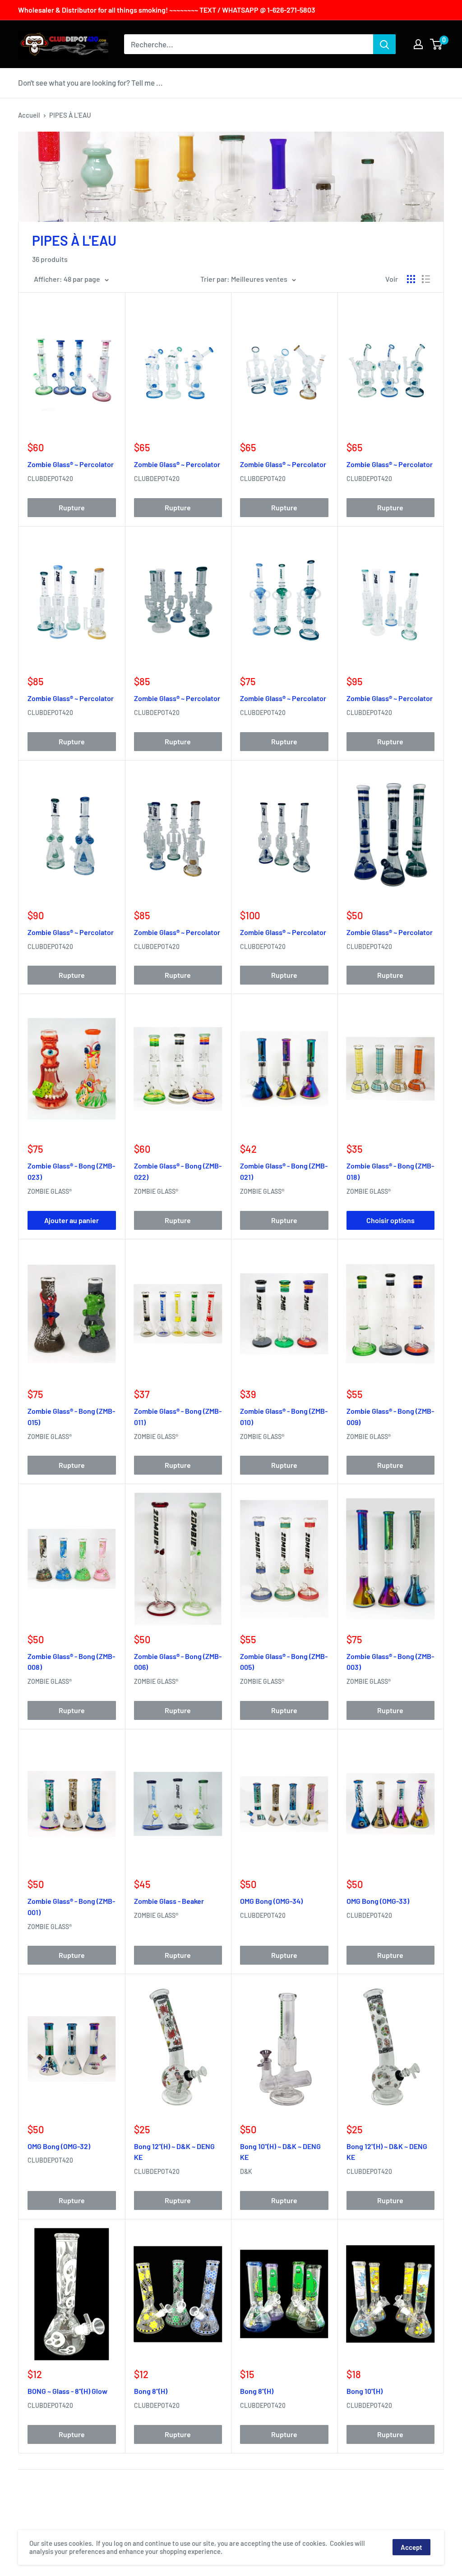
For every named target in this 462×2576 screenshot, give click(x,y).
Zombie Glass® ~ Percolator (71, 464)
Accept (411, 2547)
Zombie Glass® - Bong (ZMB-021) (284, 1171)
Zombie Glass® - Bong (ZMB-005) (284, 1662)
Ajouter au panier (72, 1220)
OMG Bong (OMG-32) (59, 2146)
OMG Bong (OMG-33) (378, 1901)
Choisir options (390, 1220)
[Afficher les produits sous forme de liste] (426, 279)
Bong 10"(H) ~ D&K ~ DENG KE (280, 2152)
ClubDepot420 (50, 479)
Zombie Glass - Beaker (169, 1901)
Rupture (72, 507)
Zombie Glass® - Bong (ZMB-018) (390, 1171)
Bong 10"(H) (365, 2391)
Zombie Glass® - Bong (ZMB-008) (71, 1662)
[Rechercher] (384, 44)
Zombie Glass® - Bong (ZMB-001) (71, 1907)
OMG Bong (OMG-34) (271, 1901)
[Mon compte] (418, 44)
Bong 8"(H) (151, 2391)
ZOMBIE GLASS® (50, 1191)
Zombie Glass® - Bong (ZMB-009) (390, 1416)
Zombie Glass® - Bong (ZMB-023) (71, 1171)
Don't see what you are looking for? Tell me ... (90, 83)
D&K (246, 2171)
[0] (437, 44)
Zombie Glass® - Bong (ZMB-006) (178, 1662)
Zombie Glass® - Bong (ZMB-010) (284, 1416)
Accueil (29, 115)
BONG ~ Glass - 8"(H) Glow (67, 2391)
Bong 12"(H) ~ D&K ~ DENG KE (174, 2152)
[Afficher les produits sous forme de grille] (411, 279)
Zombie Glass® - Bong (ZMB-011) (178, 1416)
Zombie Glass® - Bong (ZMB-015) (71, 1416)
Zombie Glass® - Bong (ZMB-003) (390, 1662)
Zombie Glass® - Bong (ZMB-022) (178, 1171)
